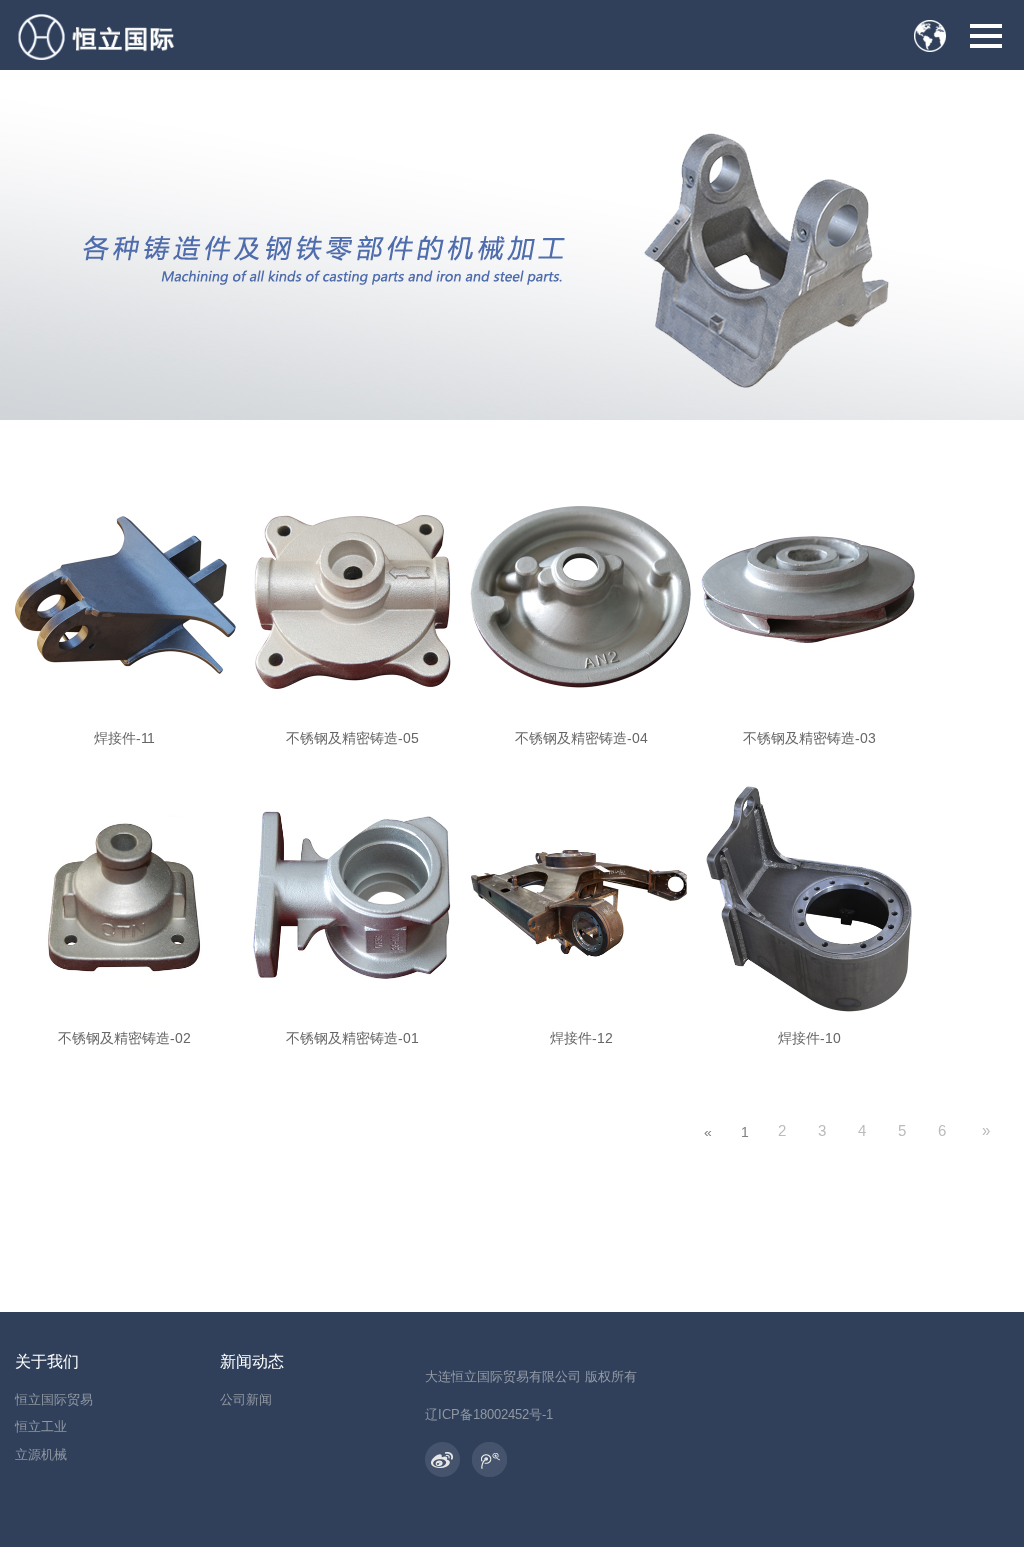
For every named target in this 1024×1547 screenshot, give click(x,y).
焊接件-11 (124, 738)
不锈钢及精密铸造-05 (352, 738)
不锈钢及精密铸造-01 (352, 1038)
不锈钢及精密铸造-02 (124, 1038)
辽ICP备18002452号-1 (489, 1414)
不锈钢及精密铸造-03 (809, 738)
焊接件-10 (809, 1038)
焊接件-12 (581, 1038)
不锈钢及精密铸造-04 (581, 738)
